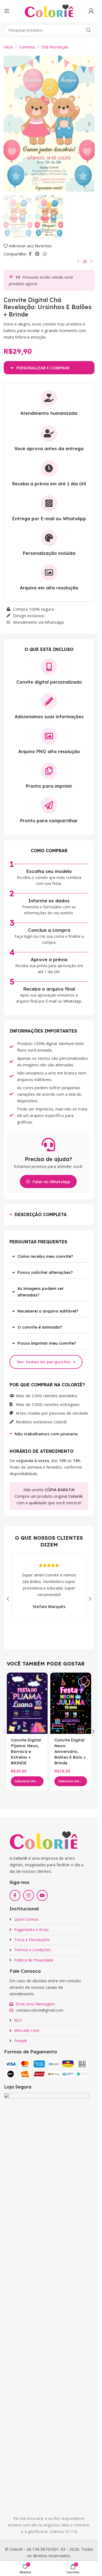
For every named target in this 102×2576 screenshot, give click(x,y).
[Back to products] (85, 262)
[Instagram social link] (29, 1895)
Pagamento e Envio (31, 1930)
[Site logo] (49, 10)
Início (8, 47)
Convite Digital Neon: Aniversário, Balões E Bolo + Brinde (70, 1751)
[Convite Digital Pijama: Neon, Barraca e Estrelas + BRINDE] (27, 1703)
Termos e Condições (33, 1950)
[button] (9, 124)
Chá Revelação (55, 47)
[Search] (88, 30)
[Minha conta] (91, 11)
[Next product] (91, 262)
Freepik (21, 2041)
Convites (27, 47)
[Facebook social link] (30, 254)
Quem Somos (26, 1919)
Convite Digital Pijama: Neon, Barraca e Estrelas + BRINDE (26, 1751)
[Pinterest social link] (37, 254)
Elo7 (18, 2020)
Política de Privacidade (34, 1960)
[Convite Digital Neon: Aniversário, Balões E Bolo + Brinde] (71, 1703)
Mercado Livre (27, 2030)
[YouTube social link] (42, 1895)
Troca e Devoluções (32, 1940)
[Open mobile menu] (7, 11)
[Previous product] (78, 262)
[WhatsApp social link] (45, 254)
